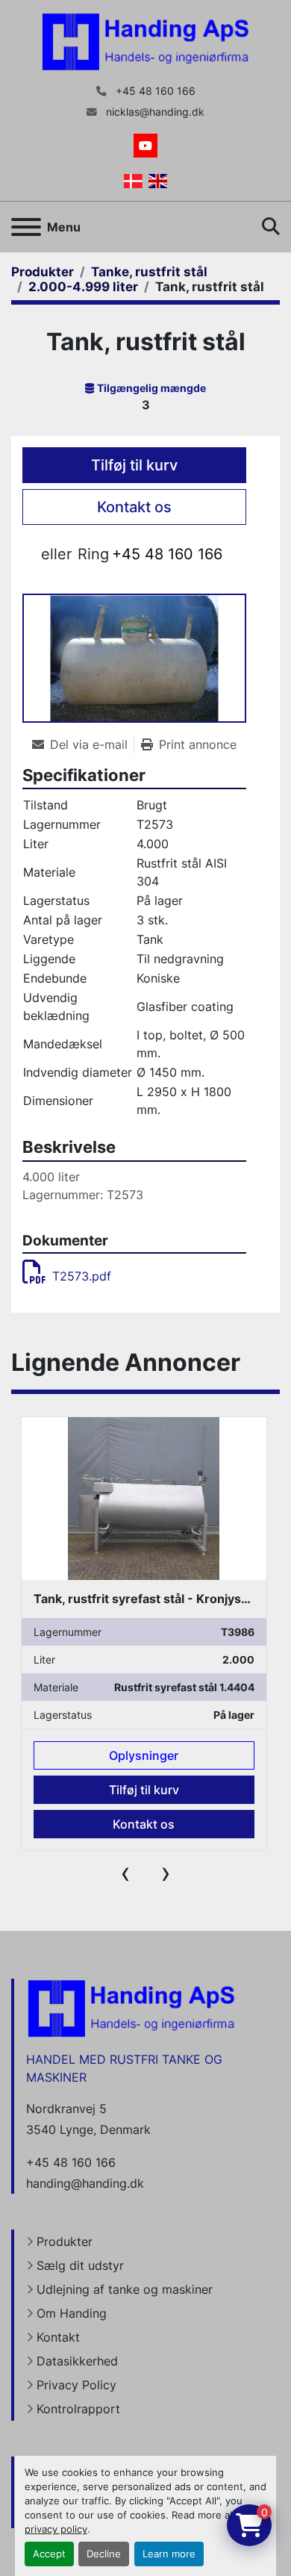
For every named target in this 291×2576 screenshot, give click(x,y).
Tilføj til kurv (134, 465)
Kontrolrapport (78, 2409)
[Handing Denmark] (131, 2008)
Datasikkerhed (77, 2361)
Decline (104, 2554)
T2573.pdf (82, 1276)
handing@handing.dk (85, 2183)
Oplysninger (144, 1755)
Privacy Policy (76, 2385)
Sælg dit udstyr (80, 2265)
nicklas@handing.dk (154, 112)
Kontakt (58, 2337)
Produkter (65, 2241)
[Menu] (26, 227)
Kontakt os (134, 507)
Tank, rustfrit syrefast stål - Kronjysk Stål (153, 1599)
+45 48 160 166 (154, 91)
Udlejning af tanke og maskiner (125, 2289)
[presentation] (125, 1873)
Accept (49, 2554)
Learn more (169, 2554)
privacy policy (56, 2529)
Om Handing (72, 2313)
